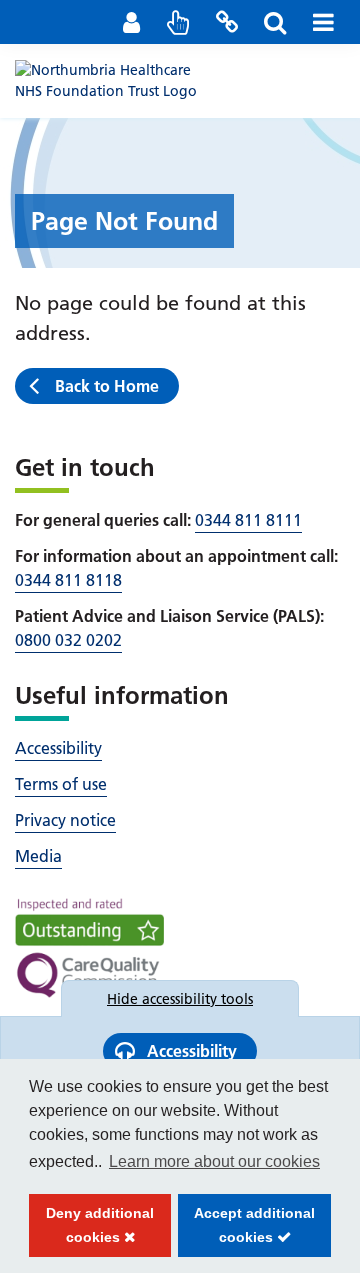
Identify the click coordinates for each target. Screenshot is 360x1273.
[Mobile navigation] (323, 22)
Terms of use (61, 784)
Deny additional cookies (91, 1231)
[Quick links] (179, 22)
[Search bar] (275, 22)
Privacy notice (65, 820)
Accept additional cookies (246, 1231)
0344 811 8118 (68, 580)
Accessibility (58, 748)
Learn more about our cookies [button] (214, 1161)
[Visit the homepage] (115, 80)
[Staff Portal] (131, 22)
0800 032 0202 (68, 640)
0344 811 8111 (248, 520)
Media (38, 856)
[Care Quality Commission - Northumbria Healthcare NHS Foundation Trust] (89, 948)
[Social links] (227, 22)
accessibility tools (180, 999)
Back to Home (107, 386)
